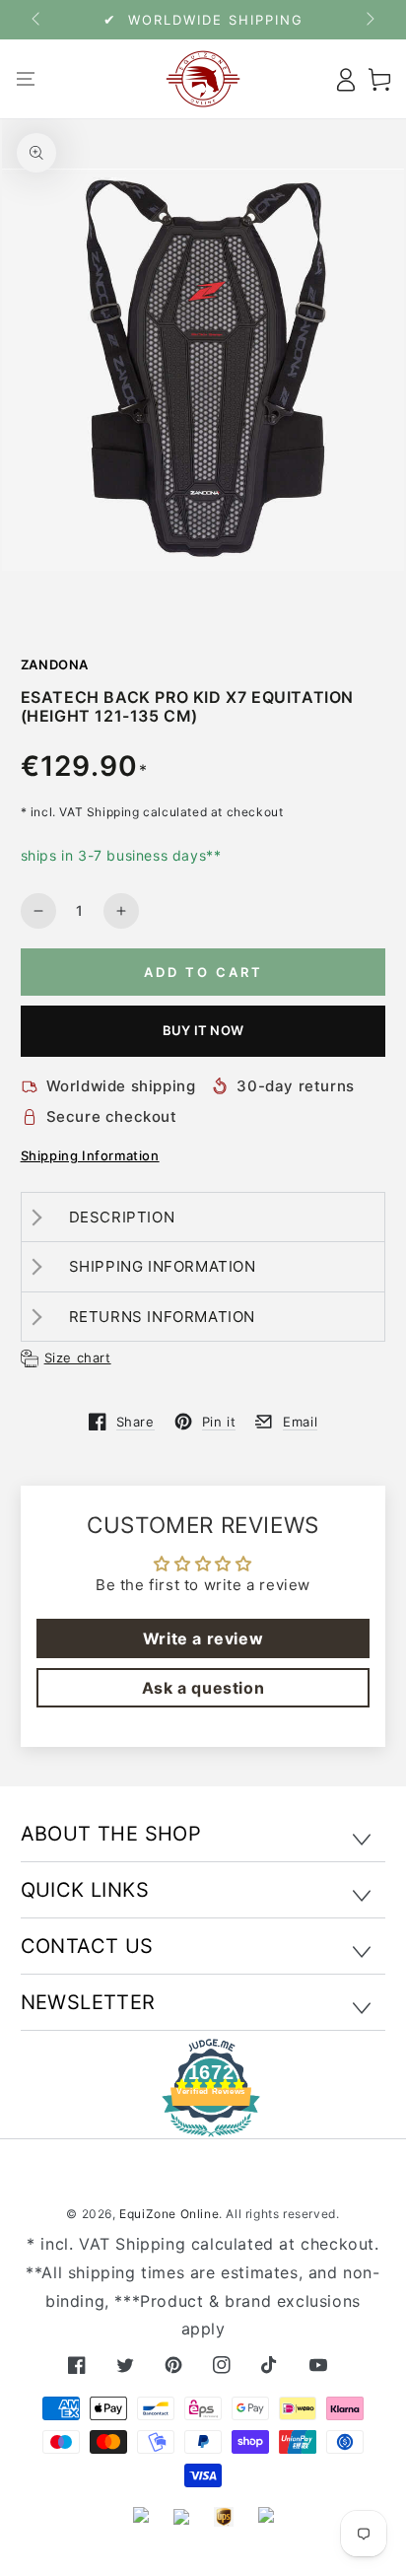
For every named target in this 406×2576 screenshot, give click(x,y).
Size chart (78, 1358)
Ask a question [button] (203, 1688)
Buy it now (203, 1030)
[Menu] (26, 79)
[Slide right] (369, 20)
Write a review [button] (203, 1638)
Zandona (55, 664)
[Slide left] (37, 20)
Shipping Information (90, 1155)
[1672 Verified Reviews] (203, 2123)
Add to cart (203, 972)
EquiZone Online (169, 2214)
